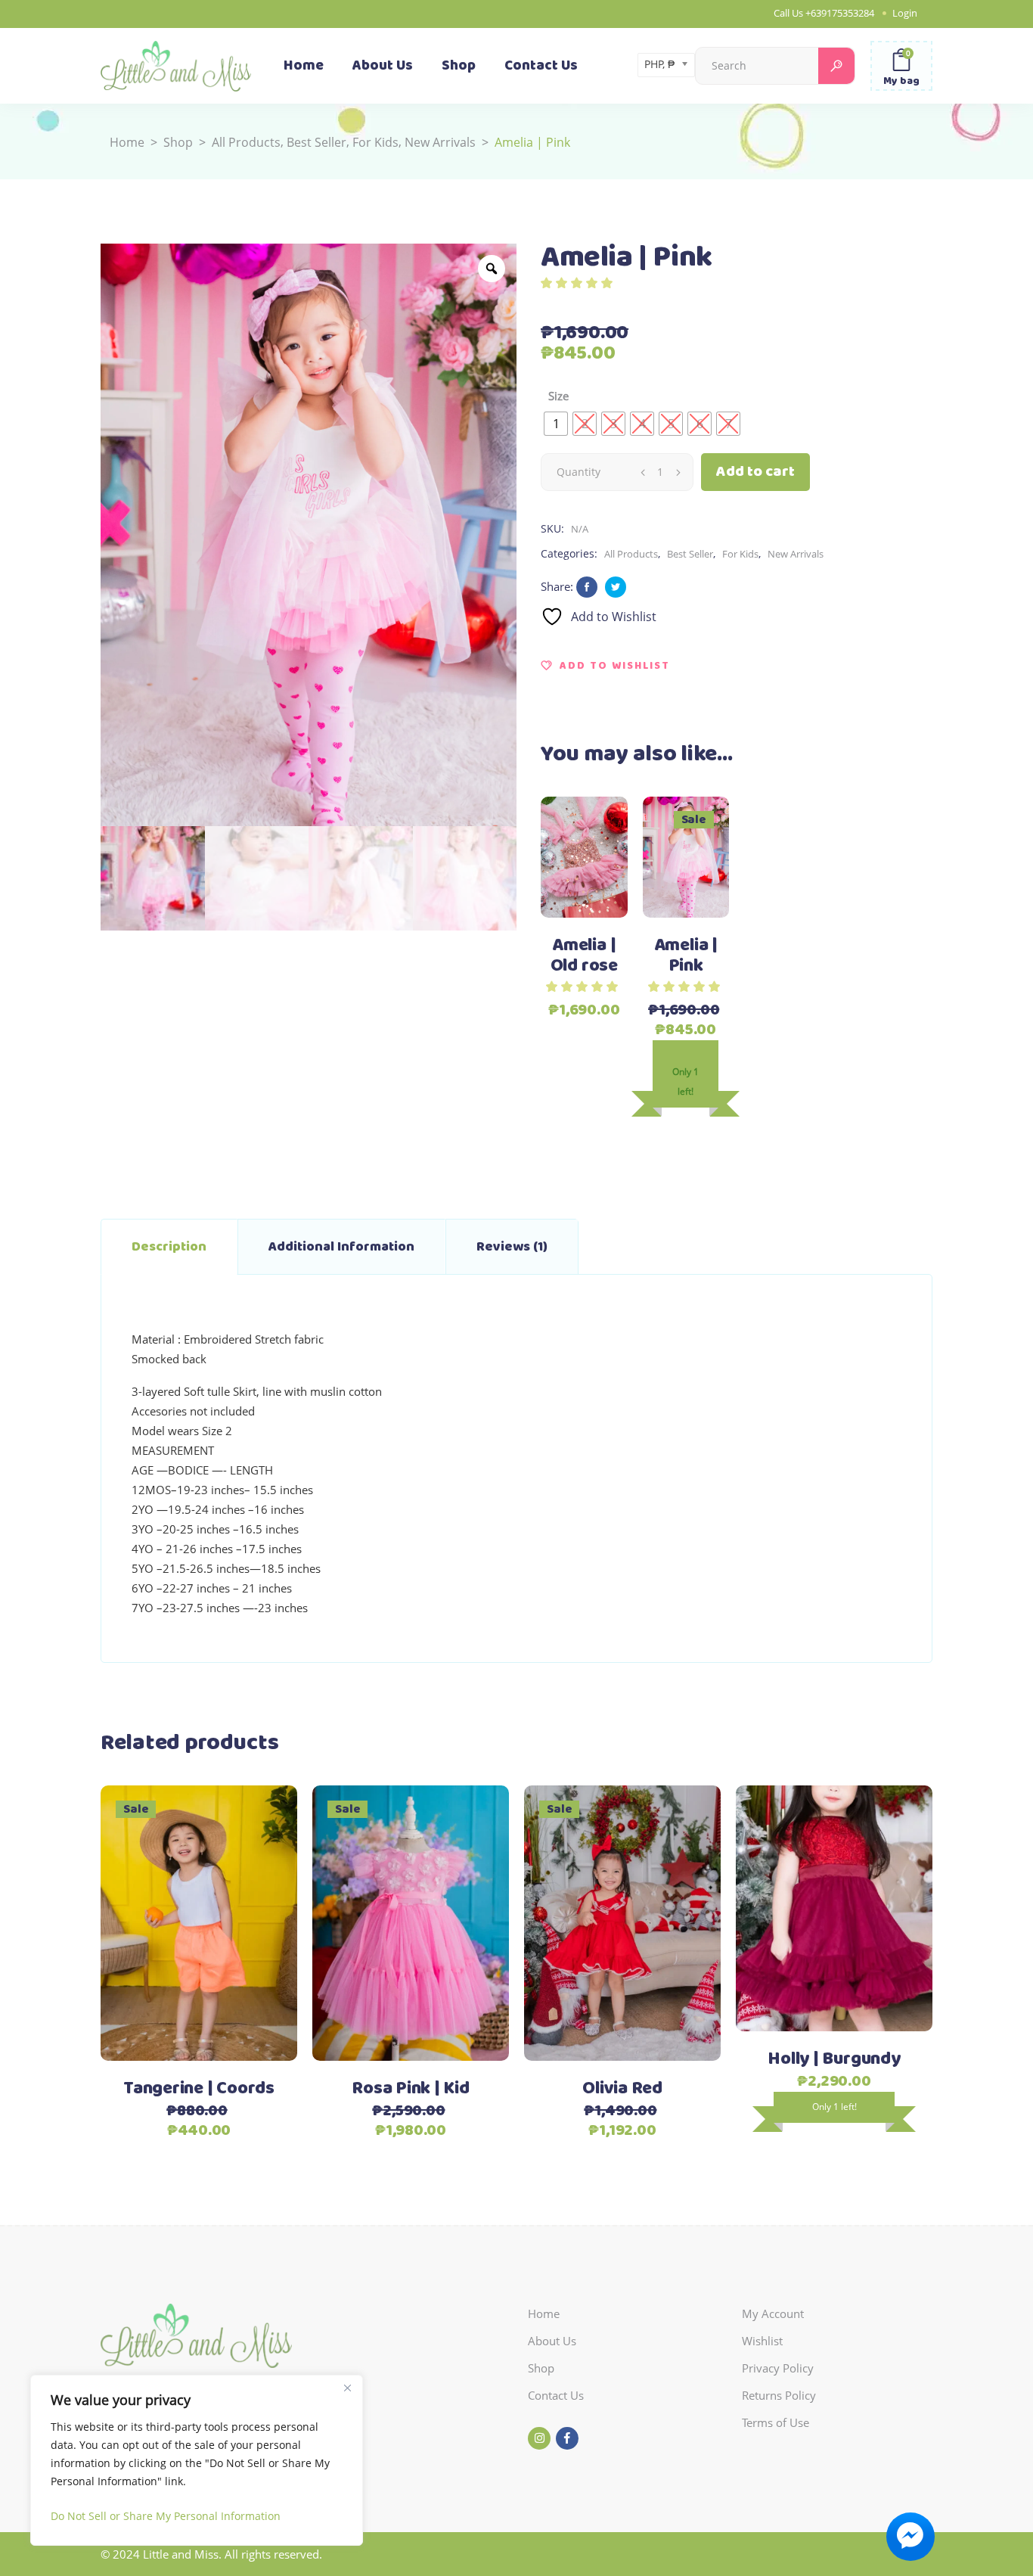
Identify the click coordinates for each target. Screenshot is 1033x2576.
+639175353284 (840, 13)
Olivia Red (622, 2089)
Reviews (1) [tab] (512, 1247)
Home (127, 142)
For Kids (375, 142)
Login (905, 13)
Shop (178, 142)
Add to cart (755, 472)
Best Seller (316, 142)
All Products (246, 142)
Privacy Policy (778, 2368)
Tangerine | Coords (199, 2089)
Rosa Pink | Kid (410, 2089)
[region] (197, 2460)
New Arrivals (440, 142)
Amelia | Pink (686, 956)
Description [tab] (169, 1247)
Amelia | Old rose (584, 956)
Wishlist (762, 2341)
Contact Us (556, 2395)
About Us (552, 2341)
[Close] (347, 2388)
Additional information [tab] (341, 1247)
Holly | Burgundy (834, 2059)
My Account (773, 2313)
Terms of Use (776, 2422)
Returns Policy (779, 2395)
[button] (605, 666)
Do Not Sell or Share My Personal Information (166, 2516)
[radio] (556, 424)
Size (558, 396)
